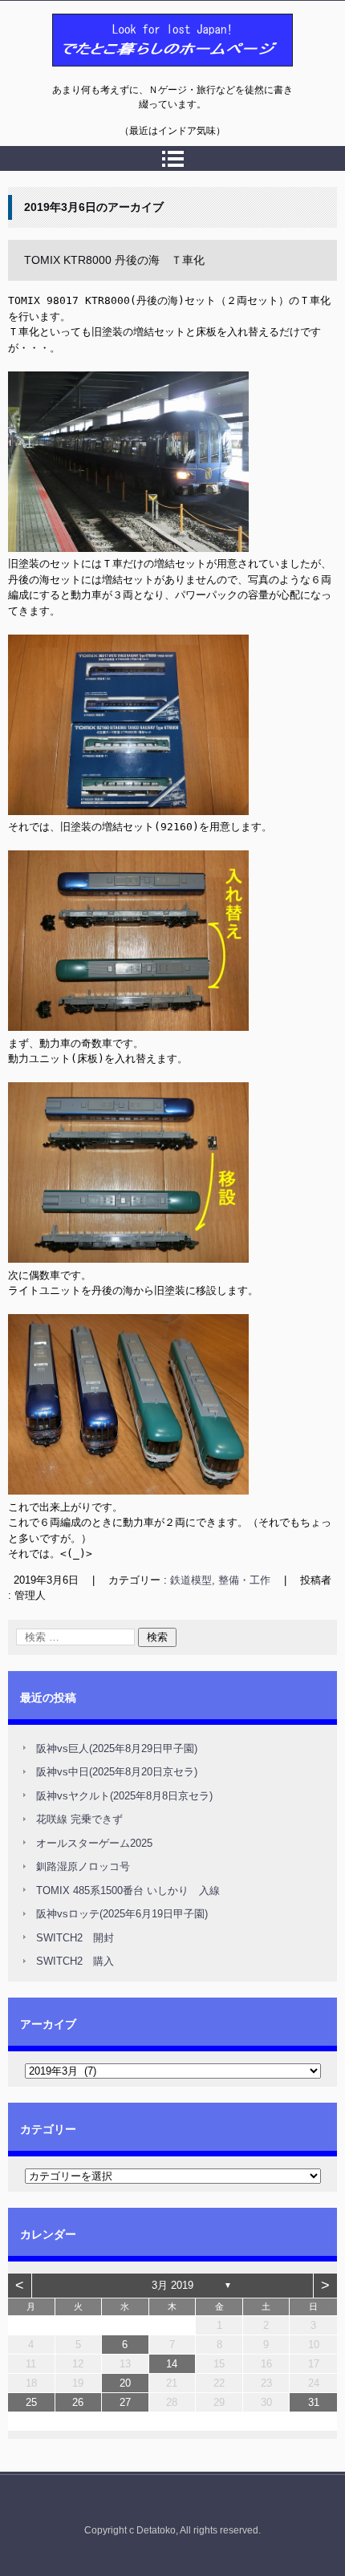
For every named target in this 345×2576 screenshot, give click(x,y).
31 (314, 2402)
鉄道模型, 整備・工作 (220, 1580)
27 (125, 2402)
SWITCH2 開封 (75, 1938)
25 (31, 2402)
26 (78, 2402)
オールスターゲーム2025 (94, 1843)
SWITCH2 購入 (75, 1961)
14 (172, 2364)
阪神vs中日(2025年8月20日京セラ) (117, 1772)
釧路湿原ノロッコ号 (83, 1866)
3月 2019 (172, 2285)
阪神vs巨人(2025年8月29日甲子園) (117, 1748)
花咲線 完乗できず (79, 1819)
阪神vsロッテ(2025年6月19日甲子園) (122, 1914)
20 (125, 2383)
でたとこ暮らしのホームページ (131, 75)
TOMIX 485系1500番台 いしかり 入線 (128, 1890)
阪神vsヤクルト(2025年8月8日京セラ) (124, 1796)
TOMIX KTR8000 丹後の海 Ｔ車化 (114, 260)
